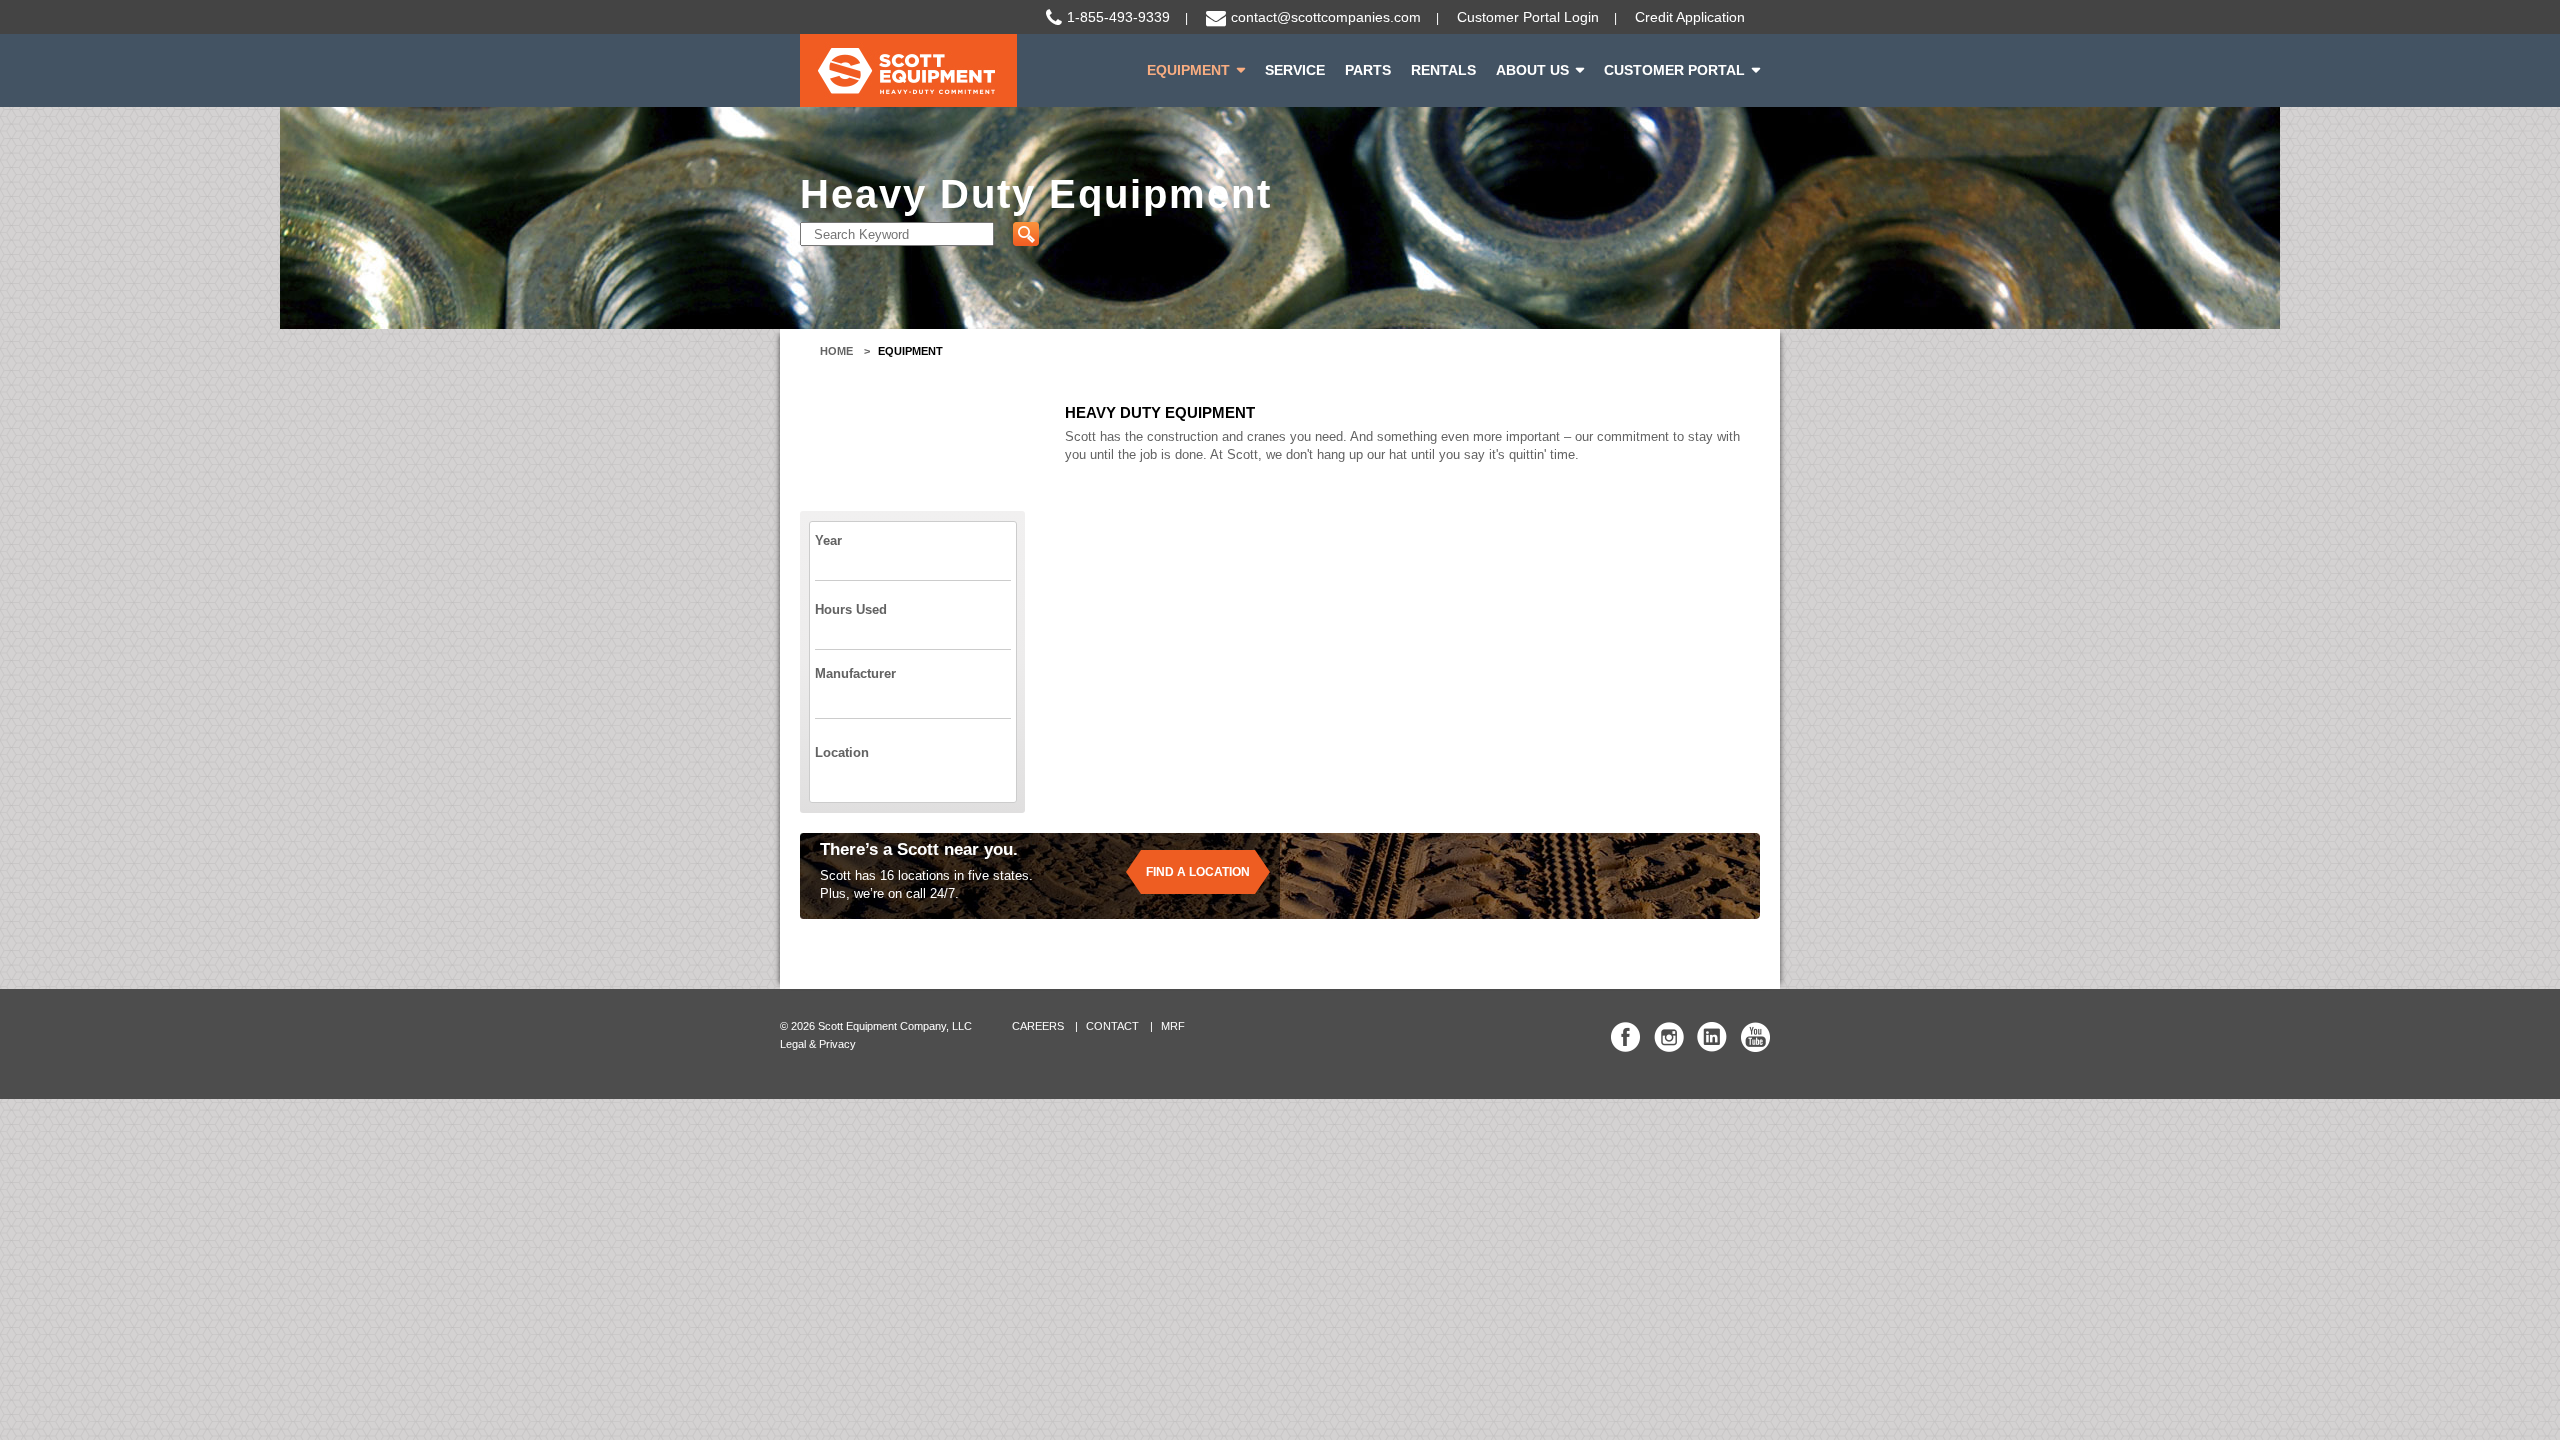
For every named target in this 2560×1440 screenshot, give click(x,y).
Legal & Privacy (818, 1044)
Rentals (1443, 70)
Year (828, 540)
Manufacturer (855, 673)
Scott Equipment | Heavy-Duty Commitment (908, 70)
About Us (1532, 70)
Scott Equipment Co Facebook (1626, 1037)
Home (836, 351)
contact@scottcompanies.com (1326, 17)
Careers (1038, 1026)
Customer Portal (1674, 70)
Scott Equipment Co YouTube (1755, 1037)
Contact (1112, 1026)
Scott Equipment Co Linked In (1712, 1037)
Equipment (1188, 70)
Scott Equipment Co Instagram (1669, 1037)
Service (1295, 70)
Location (842, 752)
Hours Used (851, 609)
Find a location (1198, 872)
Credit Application (1690, 17)
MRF (1173, 1026)
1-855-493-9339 (1118, 17)
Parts (1368, 70)
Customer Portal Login (1528, 17)
